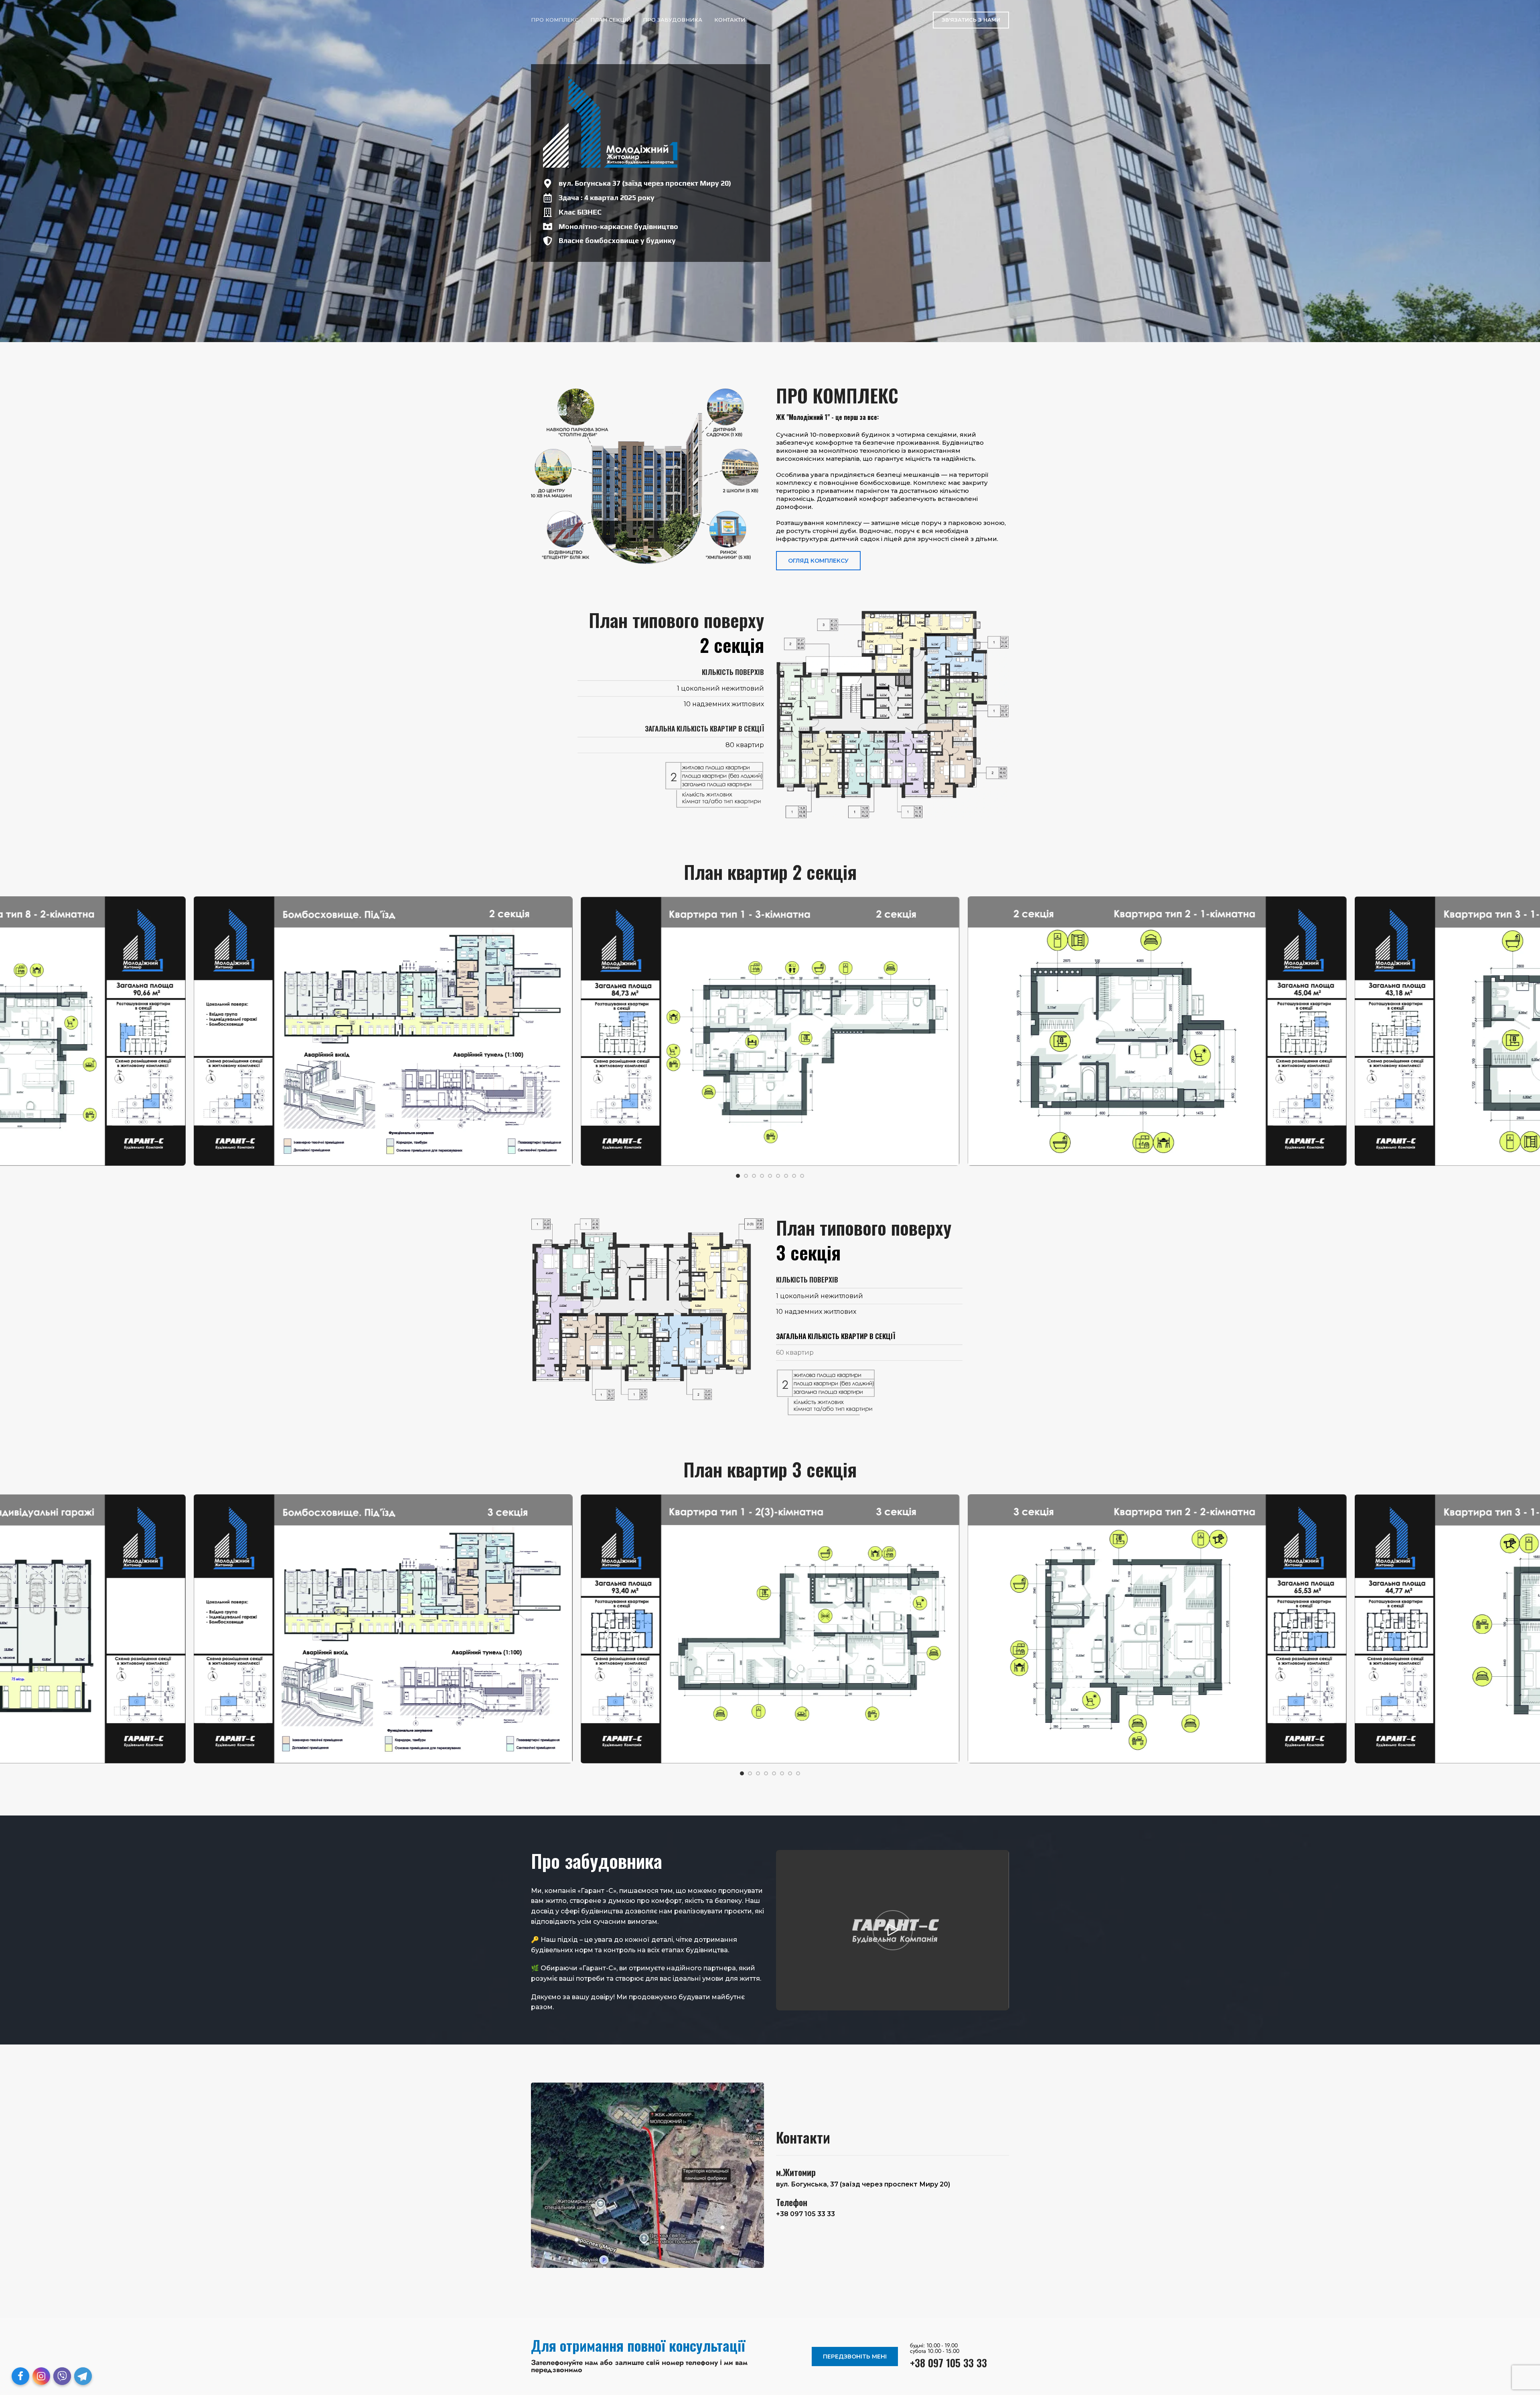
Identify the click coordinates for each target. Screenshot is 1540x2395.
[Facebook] (20, 2376)
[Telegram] (83, 2376)
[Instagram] (41, 2376)
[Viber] (62, 2376)
